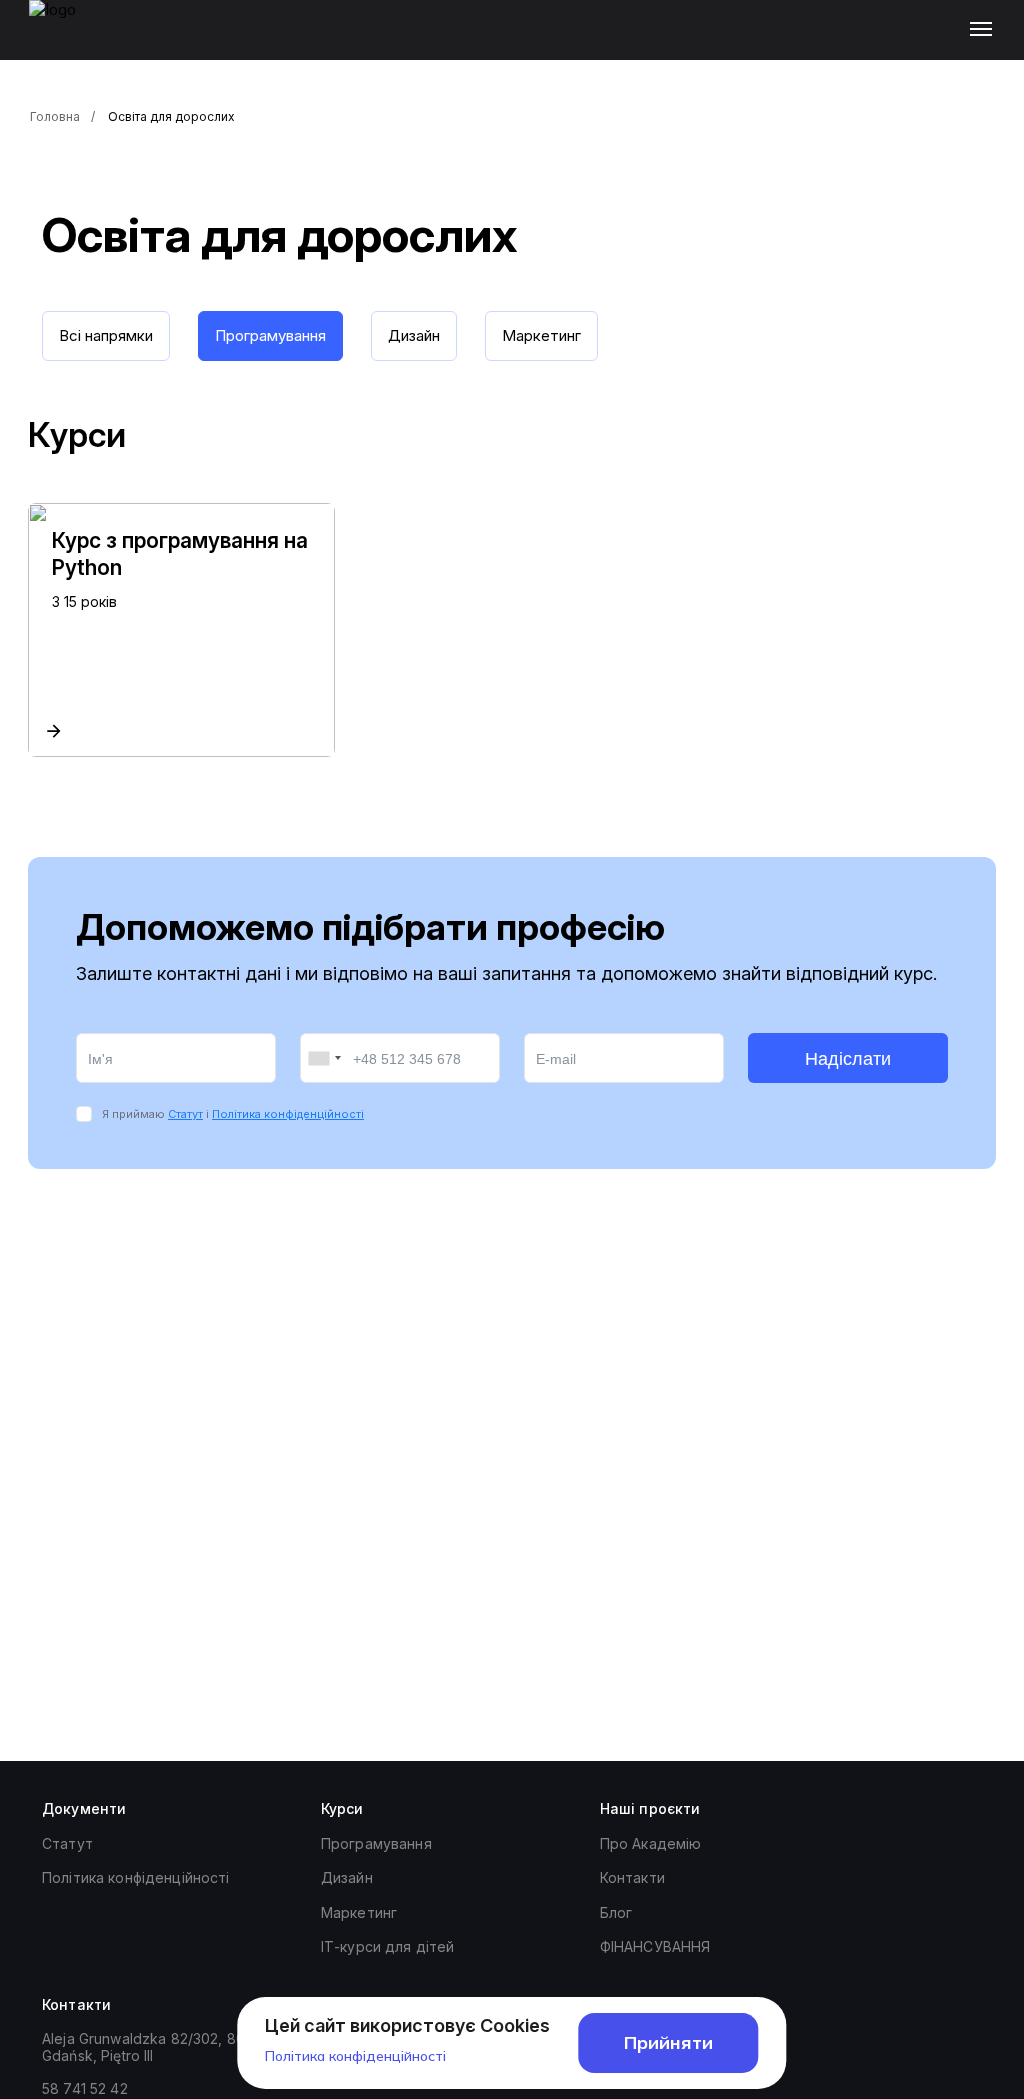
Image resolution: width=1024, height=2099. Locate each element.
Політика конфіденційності (288, 1114)
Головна (55, 116)
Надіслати (848, 1059)
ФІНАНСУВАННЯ (655, 1946)
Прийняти (668, 2042)
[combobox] (324, 1058)
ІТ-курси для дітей (388, 1946)
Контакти (632, 1877)
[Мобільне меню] (985, 30)
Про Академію (651, 1843)
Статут (185, 1114)
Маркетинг (359, 1912)
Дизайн (347, 1877)
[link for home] (64, 40)
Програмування (376, 1843)
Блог (616, 1912)
